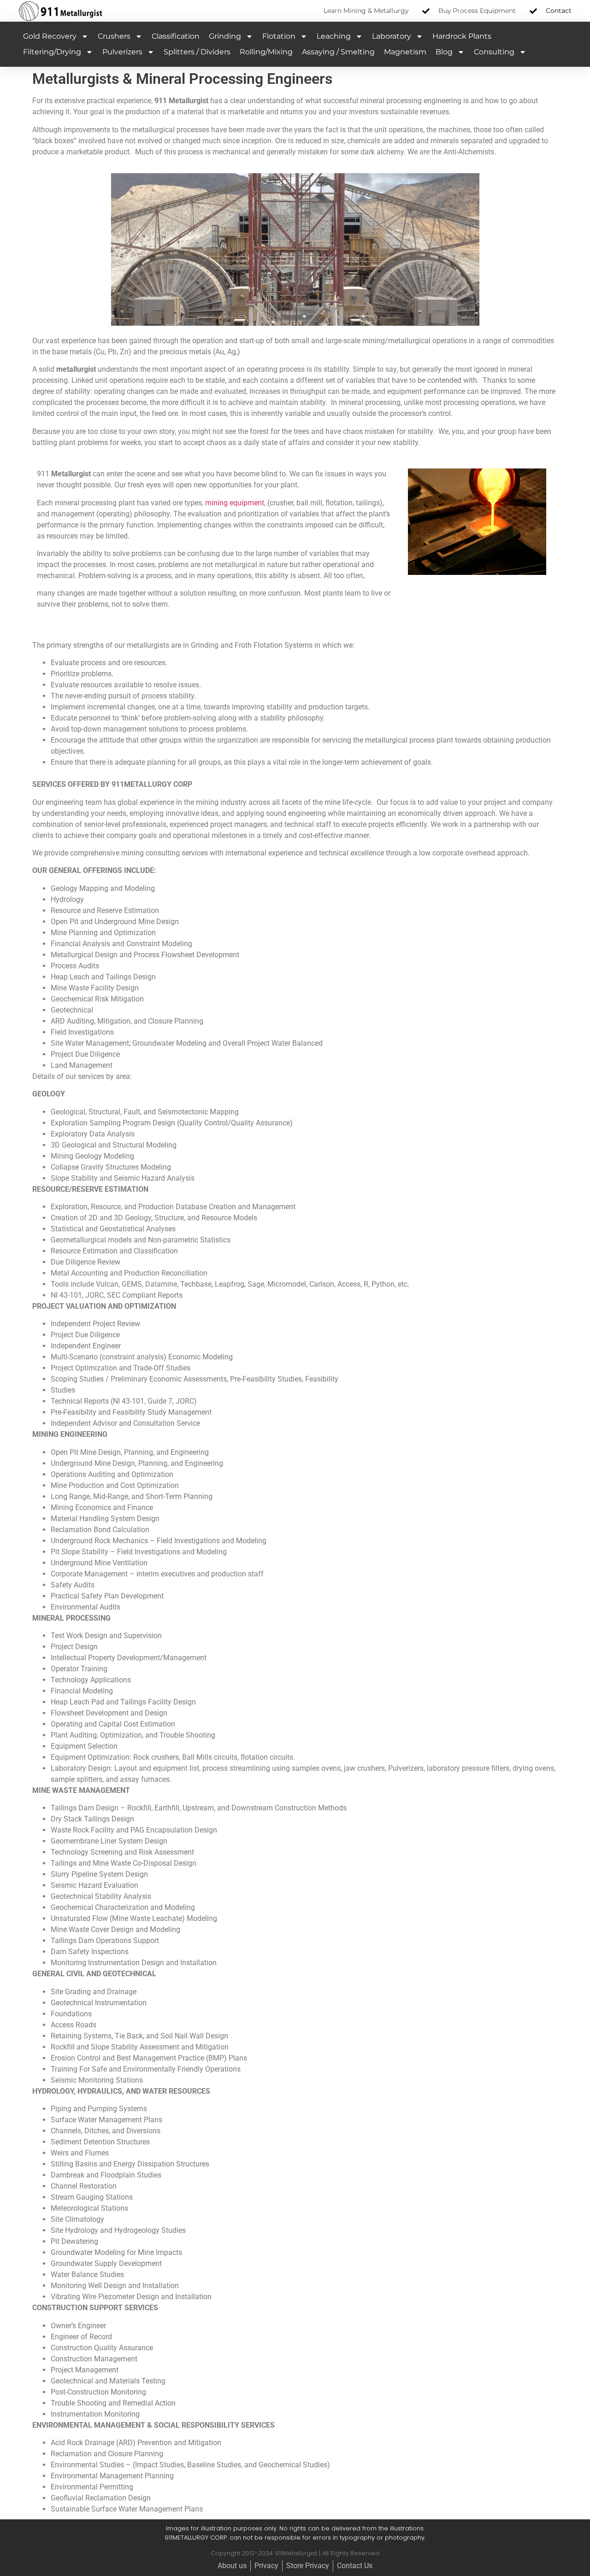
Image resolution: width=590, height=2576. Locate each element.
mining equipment (235, 503)
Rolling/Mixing (266, 52)
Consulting (494, 52)
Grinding (225, 36)
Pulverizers (122, 52)
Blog (444, 52)
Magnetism (405, 52)
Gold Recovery (50, 36)
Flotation (279, 36)
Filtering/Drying (52, 52)
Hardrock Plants (462, 36)
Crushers (114, 36)
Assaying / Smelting (338, 52)
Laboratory (392, 36)
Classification (176, 36)
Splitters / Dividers (197, 52)
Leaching (334, 36)
